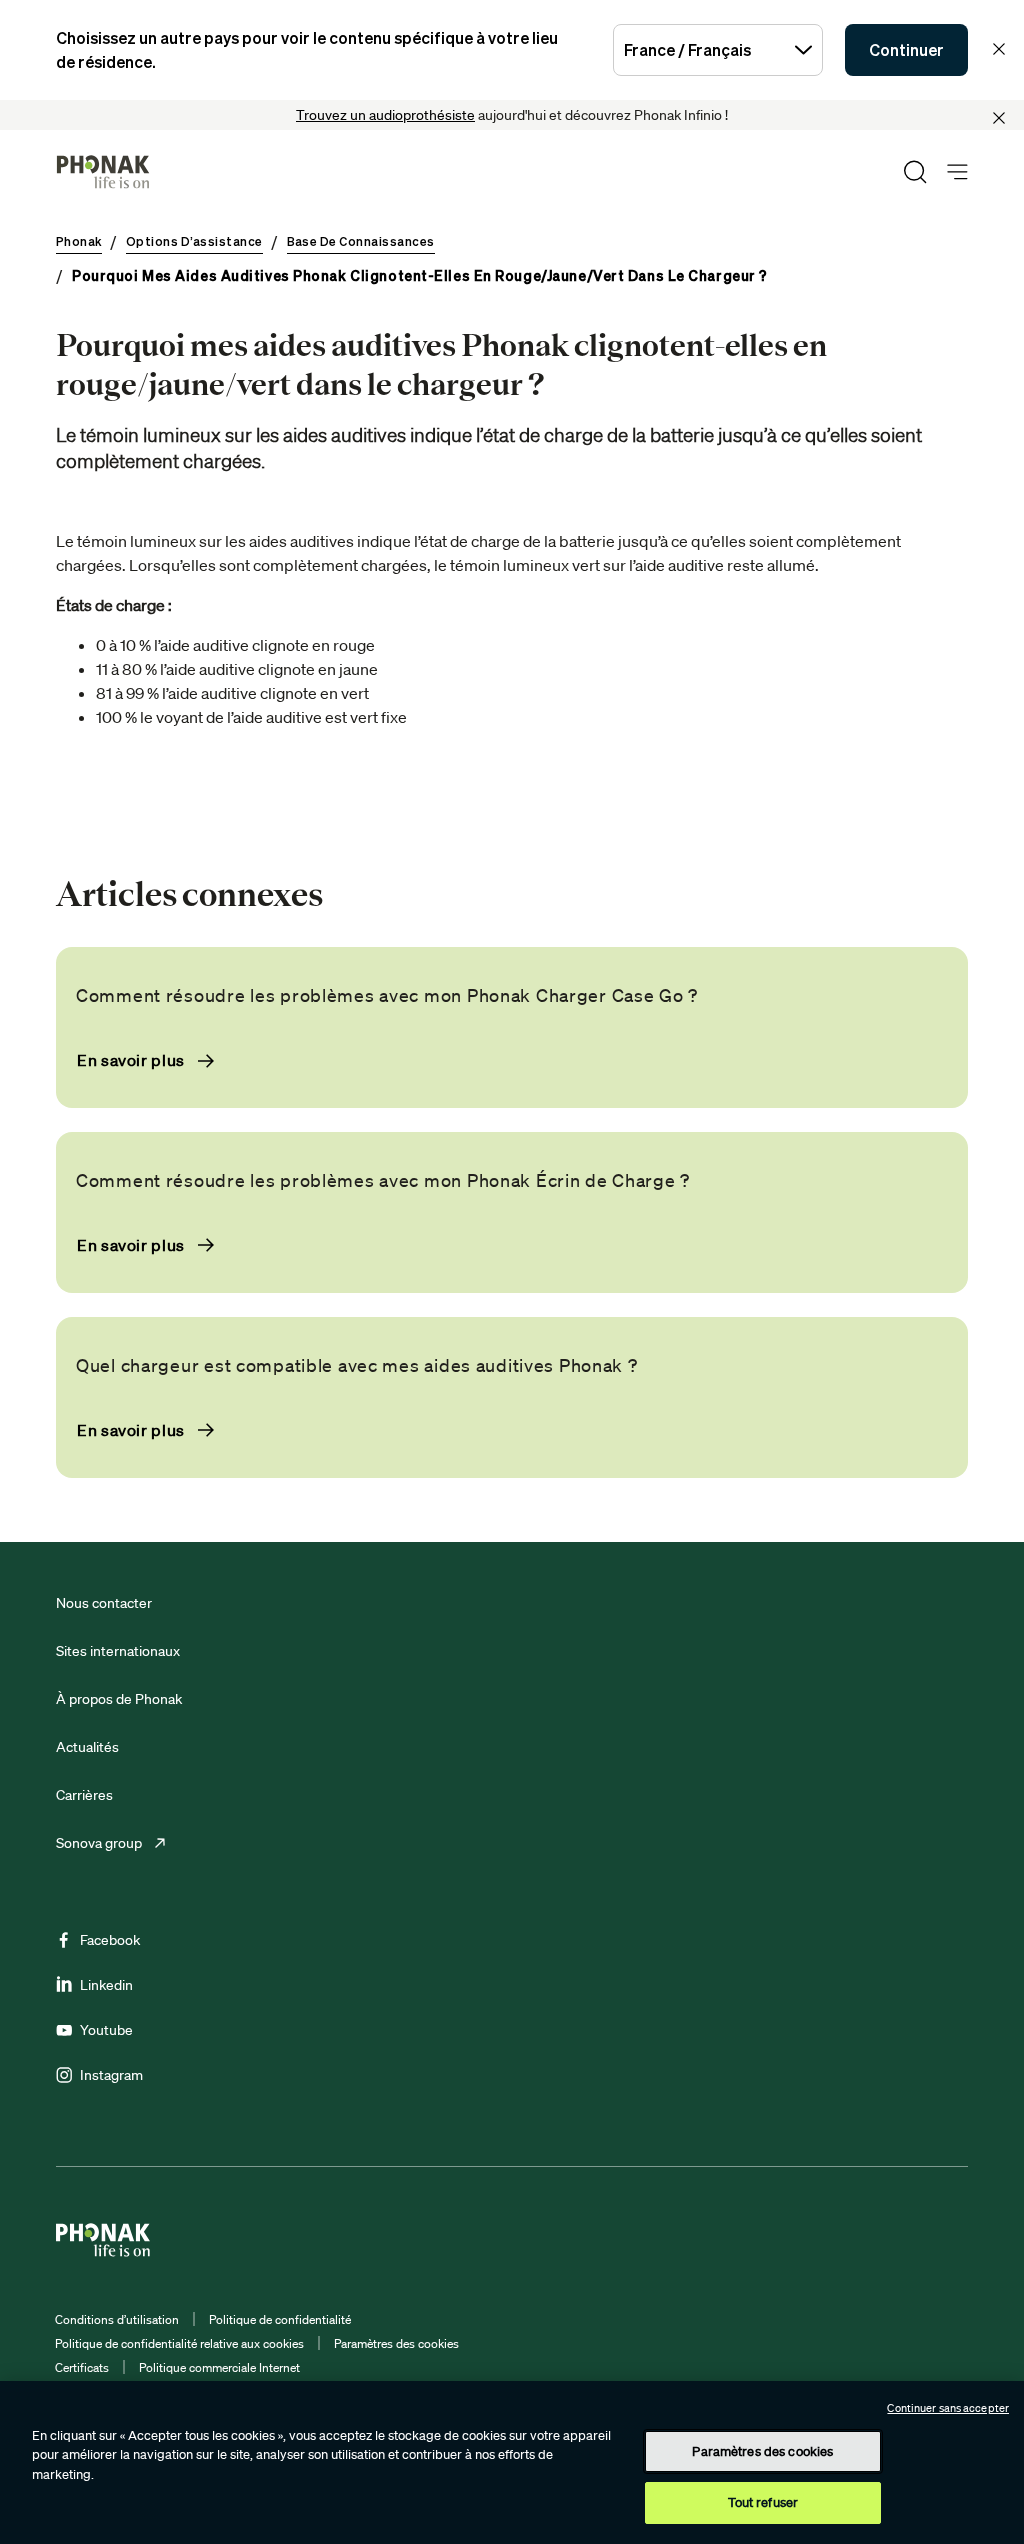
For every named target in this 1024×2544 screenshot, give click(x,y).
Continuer (906, 50)
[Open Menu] (957, 172)
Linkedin (106, 1985)
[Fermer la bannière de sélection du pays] (999, 49)
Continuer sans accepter (948, 2408)
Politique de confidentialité (280, 2319)
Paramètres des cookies (396, 2343)
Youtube (106, 2030)
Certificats (82, 2367)
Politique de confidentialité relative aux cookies (179, 2343)
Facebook (110, 1940)
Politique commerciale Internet (219, 2367)
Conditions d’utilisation (117, 2319)
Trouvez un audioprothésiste (385, 115)
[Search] (915, 172)
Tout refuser (763, 2502)
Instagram (111, 2075)
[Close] (999, 118)
